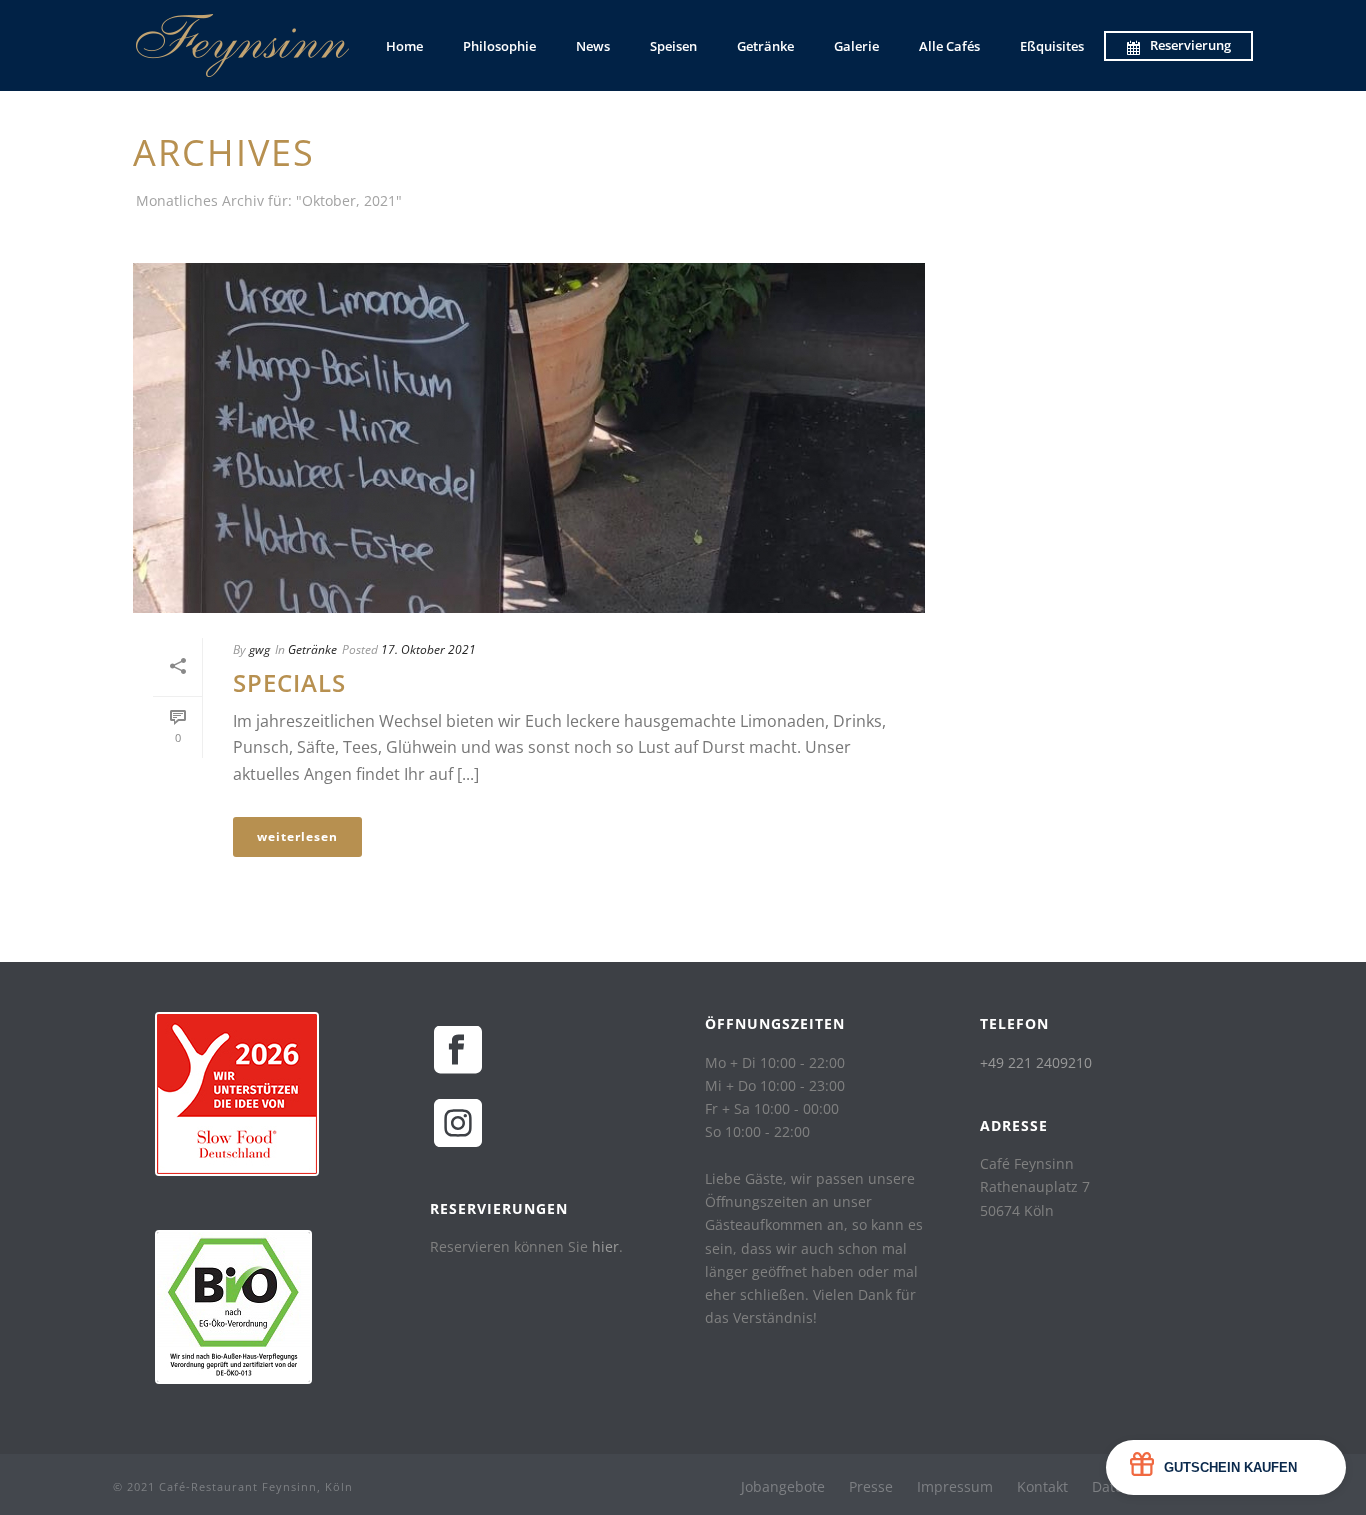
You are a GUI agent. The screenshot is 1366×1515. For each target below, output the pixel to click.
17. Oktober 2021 (428, 649)
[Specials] (529, 438)
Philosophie (499, 46)
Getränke (765, 46)
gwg (259, 649)
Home (404, 46)
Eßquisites (1052, 46)
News (593, 46)
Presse (871, 1487)
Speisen (673, 46)
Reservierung (1190, 45)
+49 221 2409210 (1036, 1062)
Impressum (955, 1487)
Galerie (856, 46)
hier (605, 1246)
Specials (289, 682)
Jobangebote (783, 1487)
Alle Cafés (949, 46)
